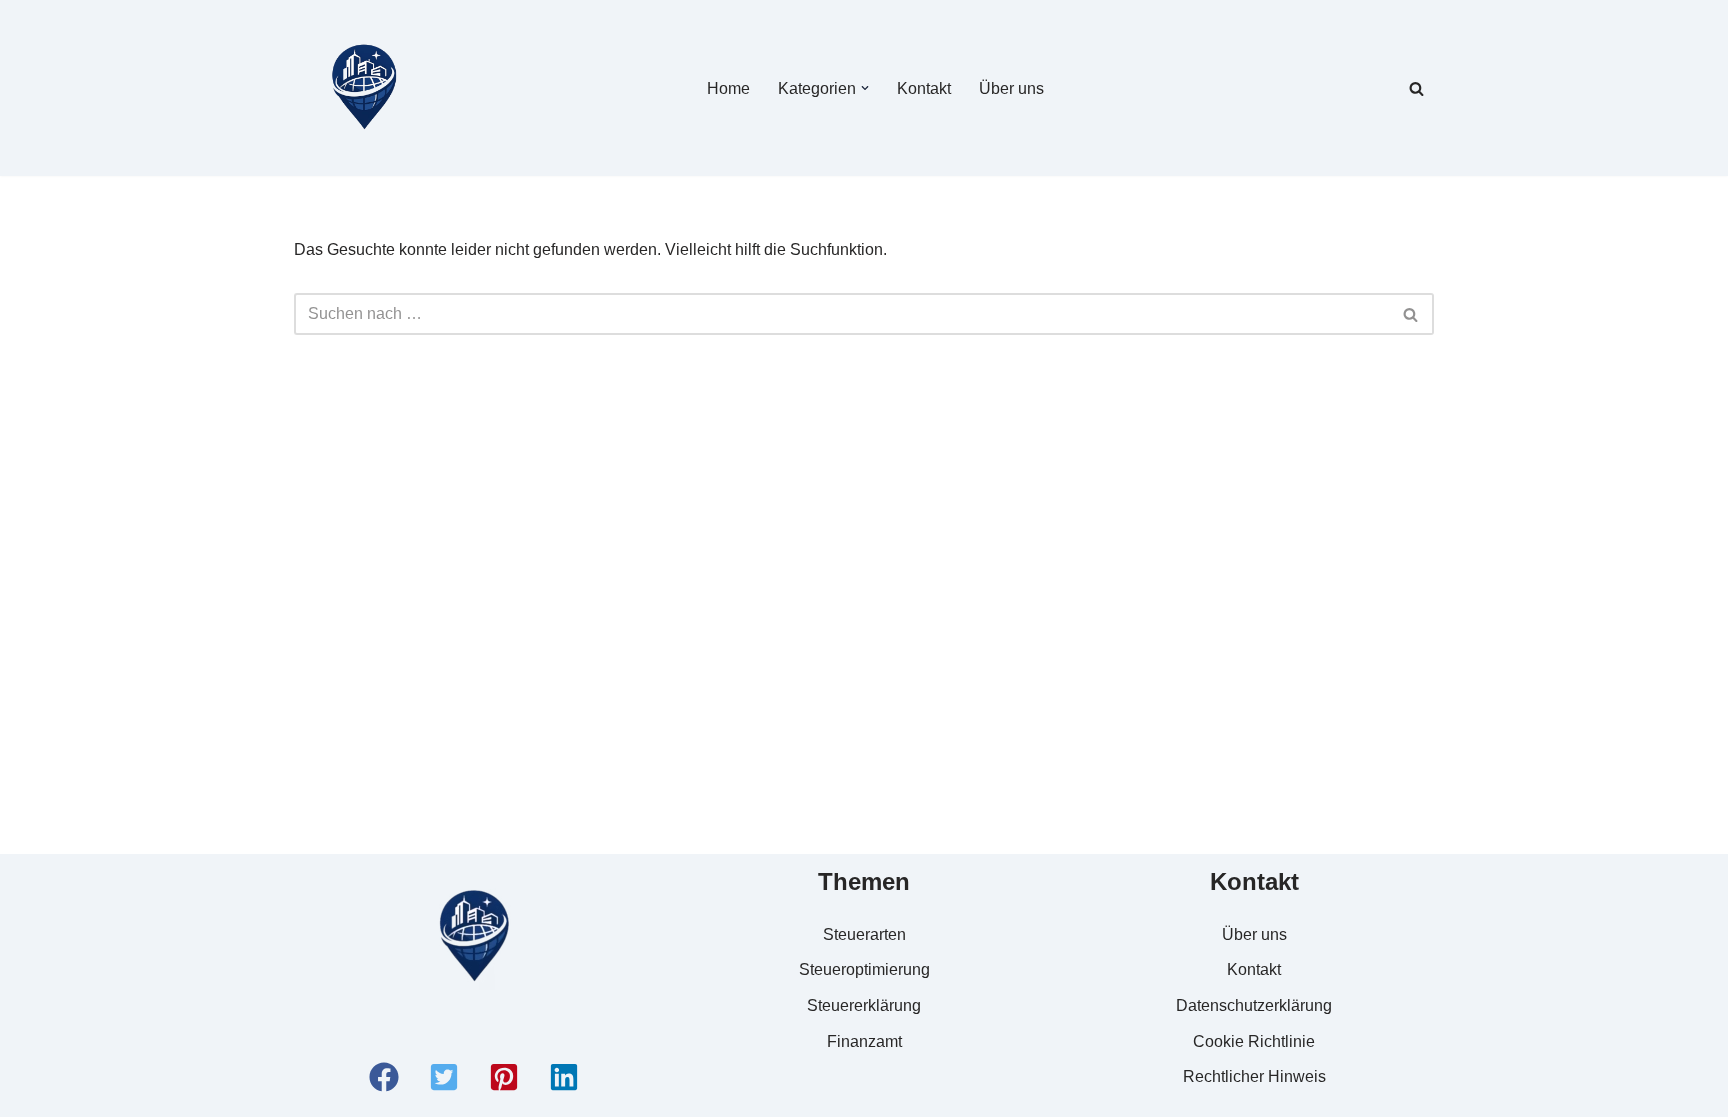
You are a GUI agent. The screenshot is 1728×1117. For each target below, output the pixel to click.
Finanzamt (864, 1041)
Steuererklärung (864, 1005)
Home (728, 88)
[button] (865, 88)
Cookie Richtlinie (1254, 1041)
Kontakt (924, 88)
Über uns (1011, 88)
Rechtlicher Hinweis (1254, 1076)
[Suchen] (1416, 88)
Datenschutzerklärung (1254, 1005)
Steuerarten (864, 934)
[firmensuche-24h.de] (364, 88)
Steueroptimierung (864, 969)
